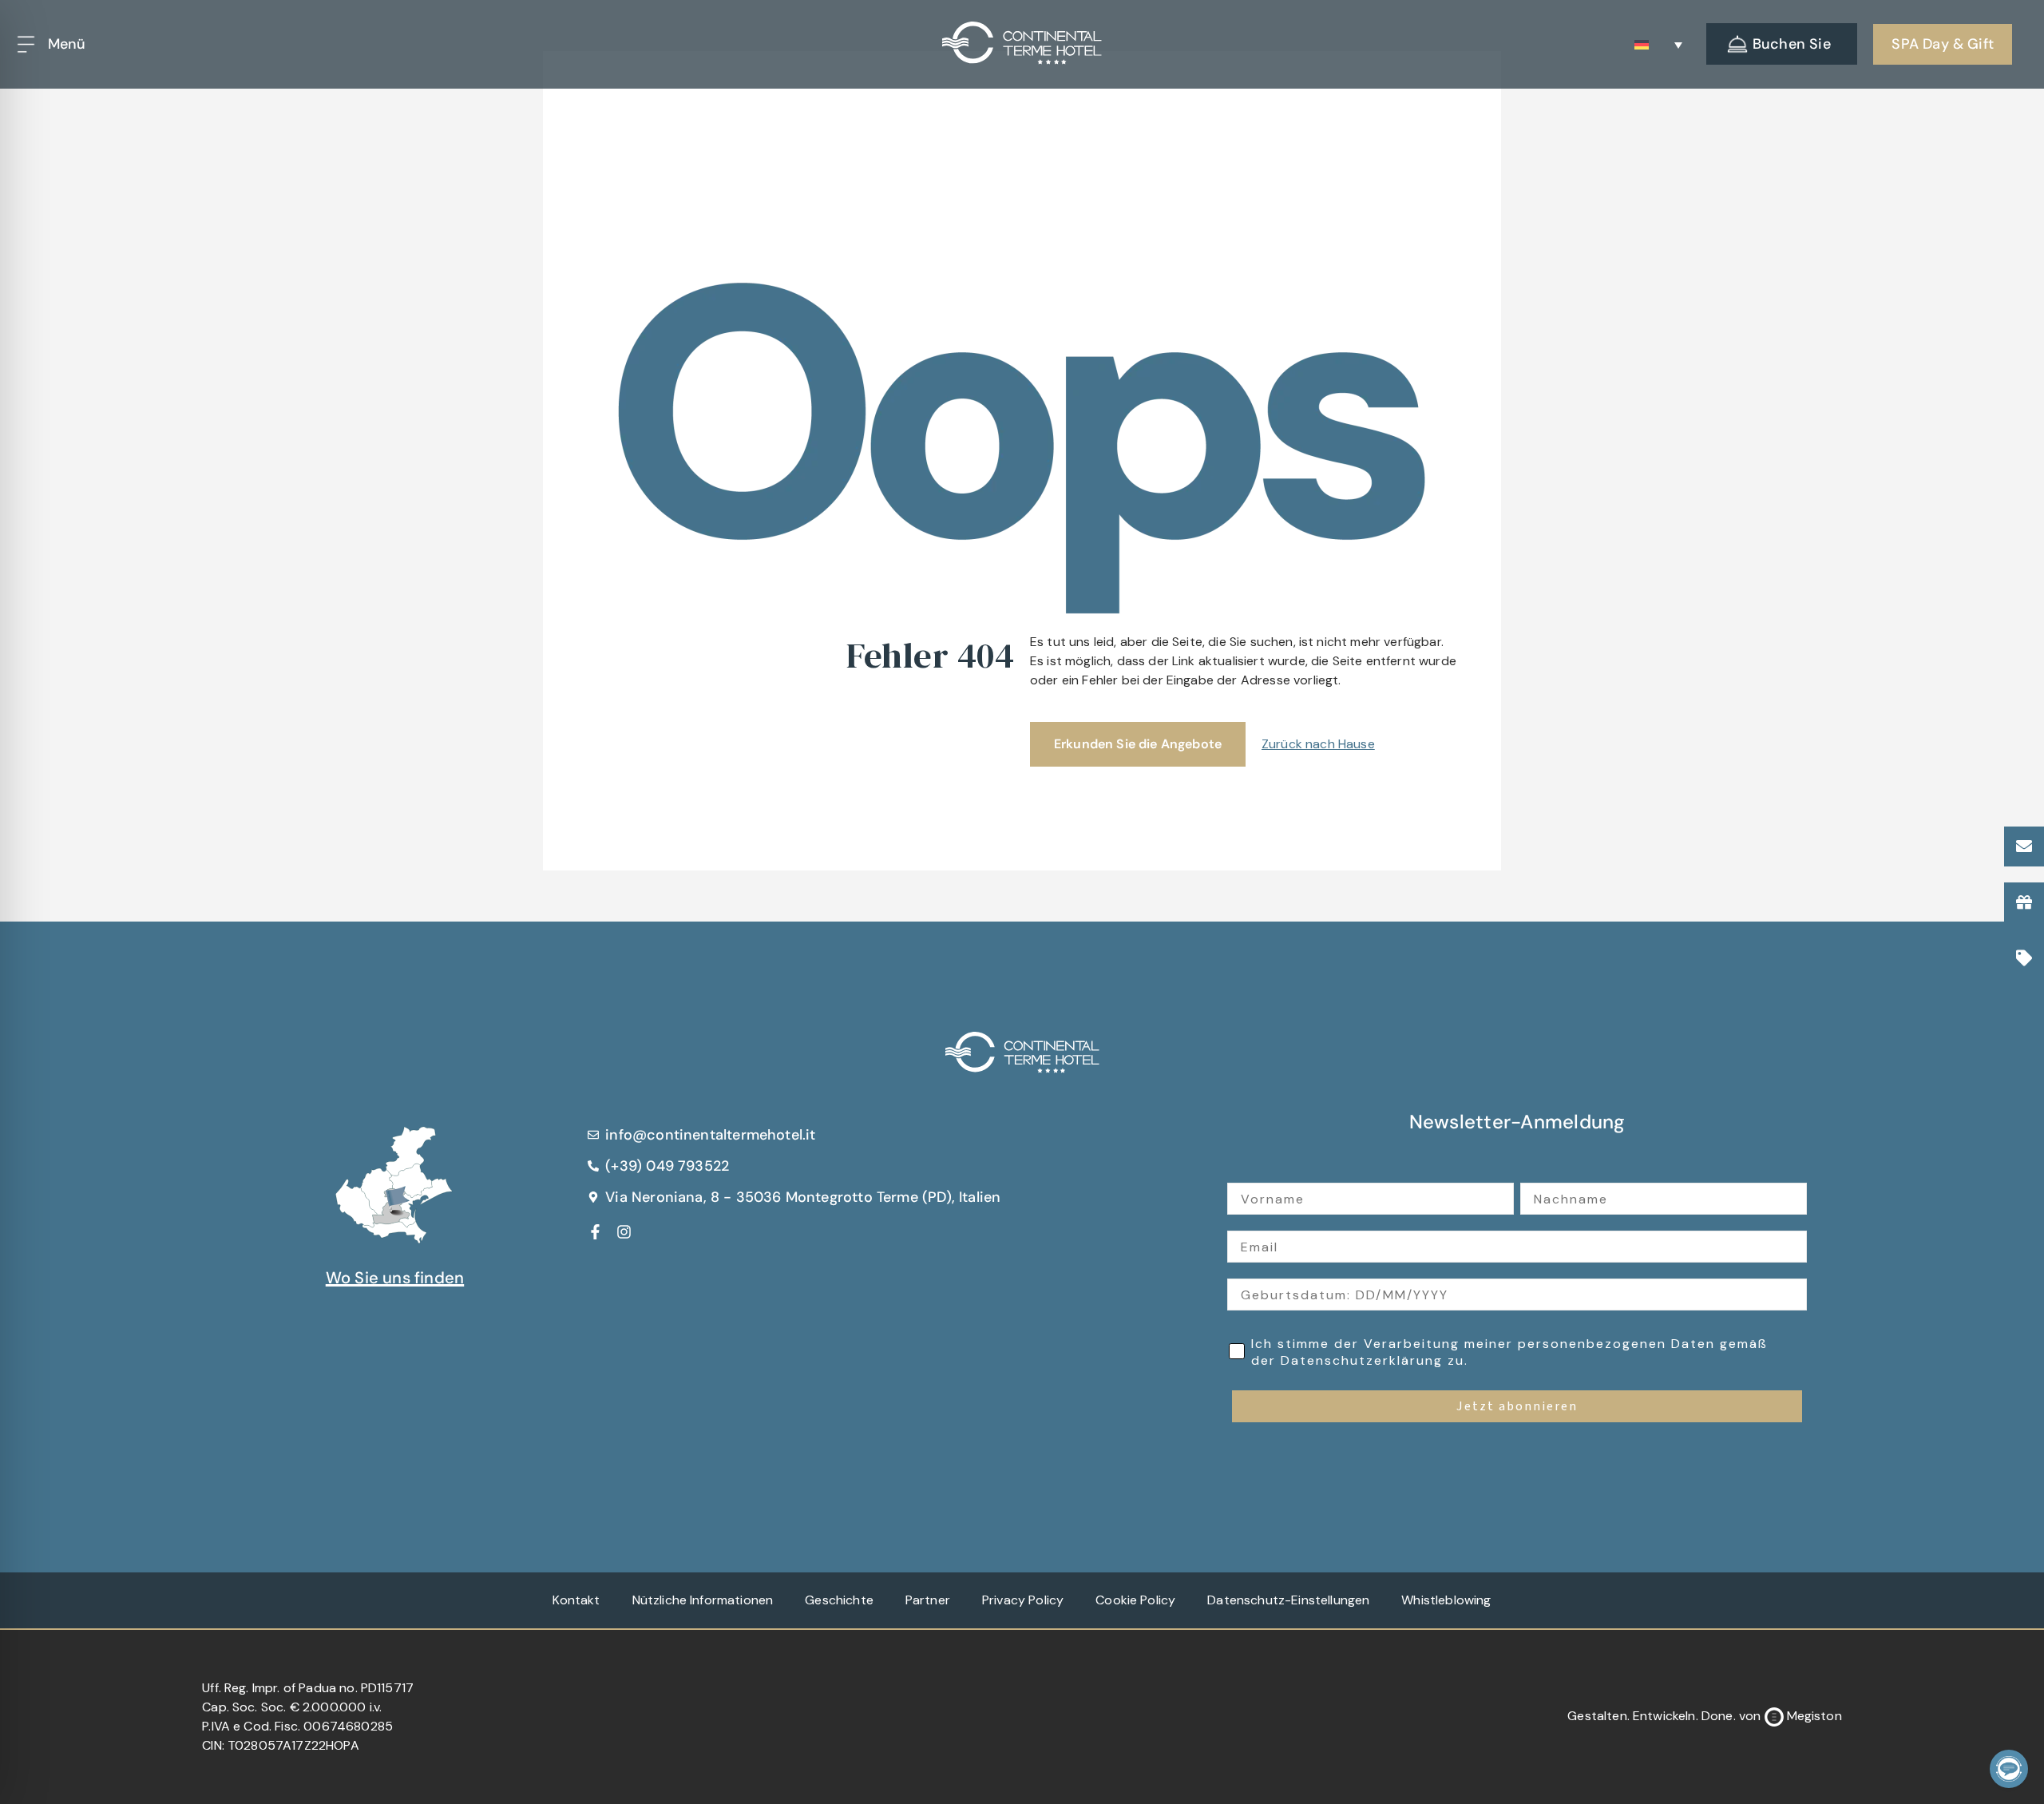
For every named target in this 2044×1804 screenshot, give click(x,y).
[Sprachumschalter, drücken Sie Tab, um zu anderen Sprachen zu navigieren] (1658, 44)
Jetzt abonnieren (1517, 1406)
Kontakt (576, 1600)
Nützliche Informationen (703, 1600)
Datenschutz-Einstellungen (1288, 1600)
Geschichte (839, 1600)
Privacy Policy (1023, 1600)
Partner (928, 1600)
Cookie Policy (1135, 1600)
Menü (67, 44)
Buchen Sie (1792, 44)
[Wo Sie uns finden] (394, 1181)
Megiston (1814, 1716)
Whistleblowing (1446, 1600)
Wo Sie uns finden (395, 1278)
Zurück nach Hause (1318, 744)
